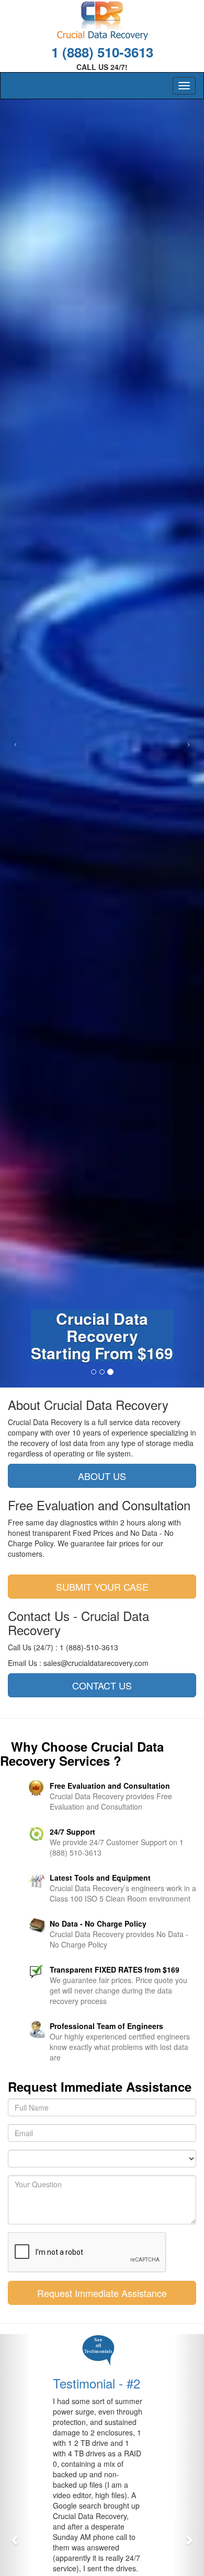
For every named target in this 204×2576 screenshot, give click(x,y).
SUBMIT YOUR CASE (102, 1587)
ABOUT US (102, 1476)
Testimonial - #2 (95, 2383)
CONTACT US (102, 1685)
